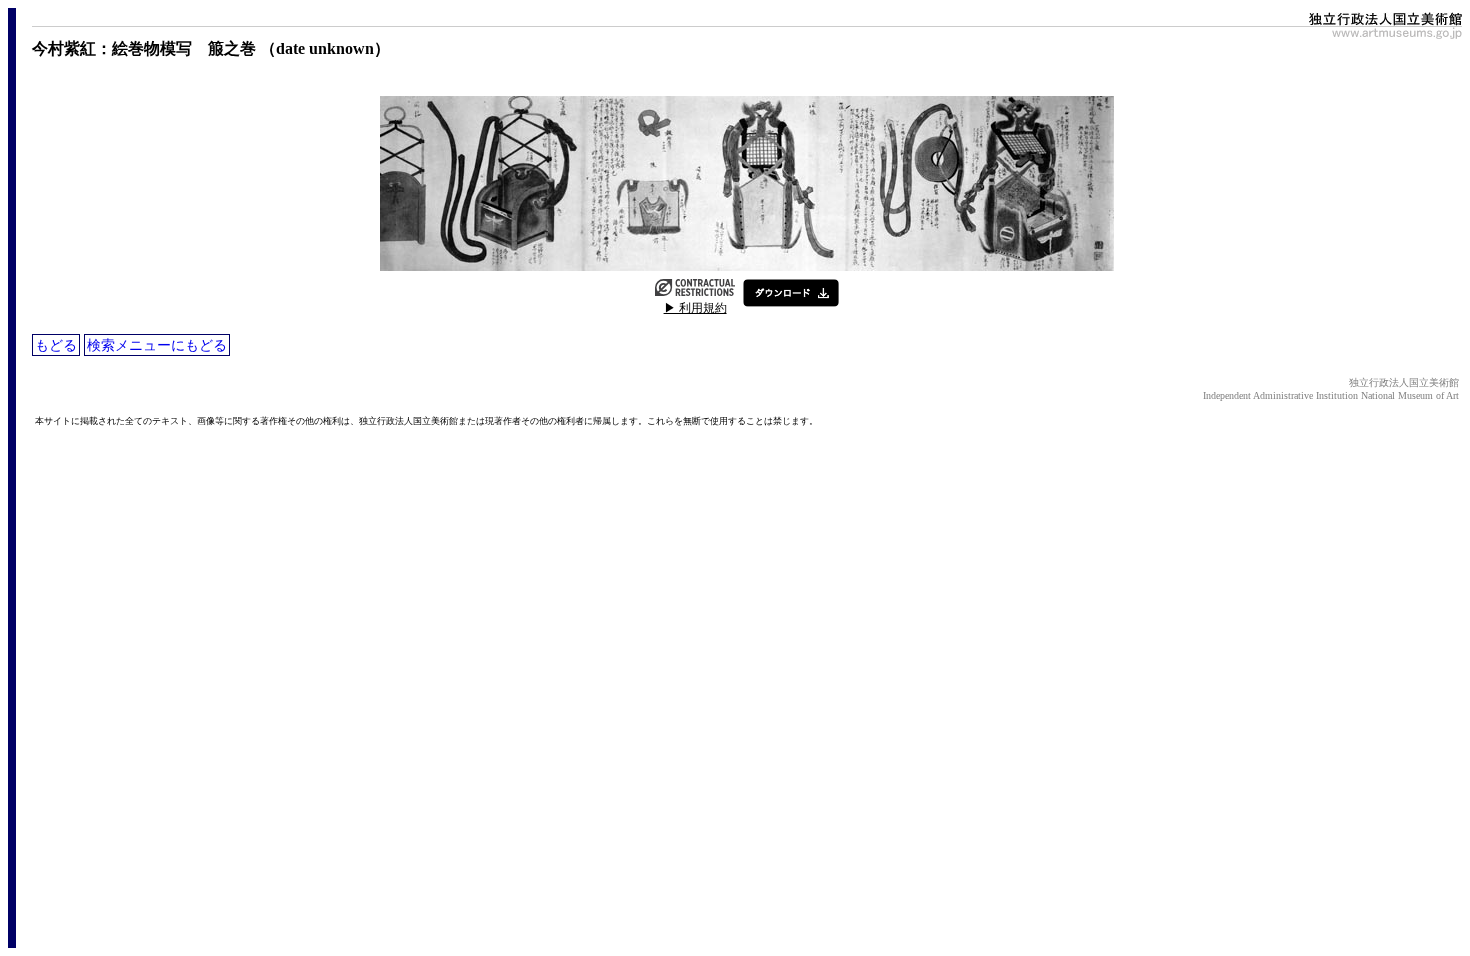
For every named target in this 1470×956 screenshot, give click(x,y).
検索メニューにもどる (157, 345)
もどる (56, 345)
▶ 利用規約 (695, 308)
